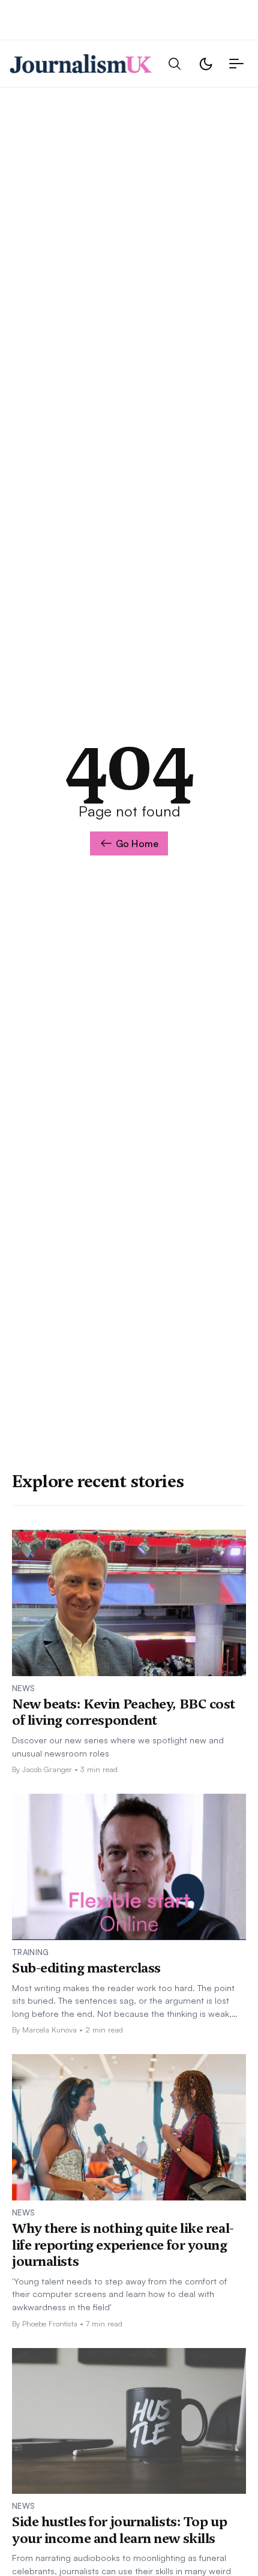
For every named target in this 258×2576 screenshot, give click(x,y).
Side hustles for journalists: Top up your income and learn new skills (119, 2530)
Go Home (137, 843)
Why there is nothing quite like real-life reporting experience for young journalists (123, 2245)
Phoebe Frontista (50, 2323)
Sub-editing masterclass (86, 1968)
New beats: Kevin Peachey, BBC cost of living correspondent (124, 1712)
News (23, 1688)
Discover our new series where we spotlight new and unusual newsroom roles (118, 1746)
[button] (175, 64)
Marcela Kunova (49, 2029)
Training (31, 1952)
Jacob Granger (47, 1769)
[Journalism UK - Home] (81, 64)
